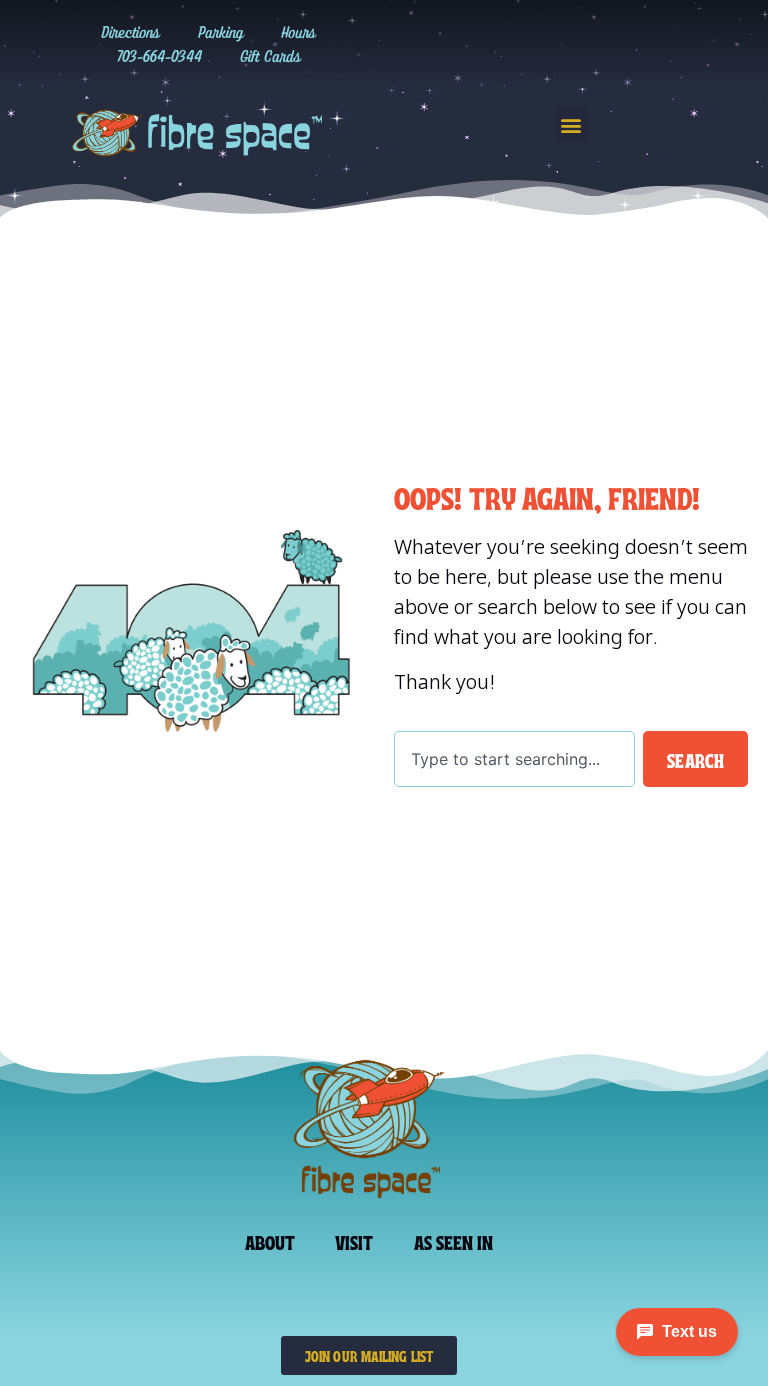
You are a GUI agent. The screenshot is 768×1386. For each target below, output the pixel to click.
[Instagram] (510, 44)
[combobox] (514, 759)
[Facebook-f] (592, 44)
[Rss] (674, 44)
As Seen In (454, 1241)
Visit (354, 1241)
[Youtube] (633, 44)
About (270, 1241)
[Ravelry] (469, 44)
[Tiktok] (551, 44)
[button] (571, 124)
